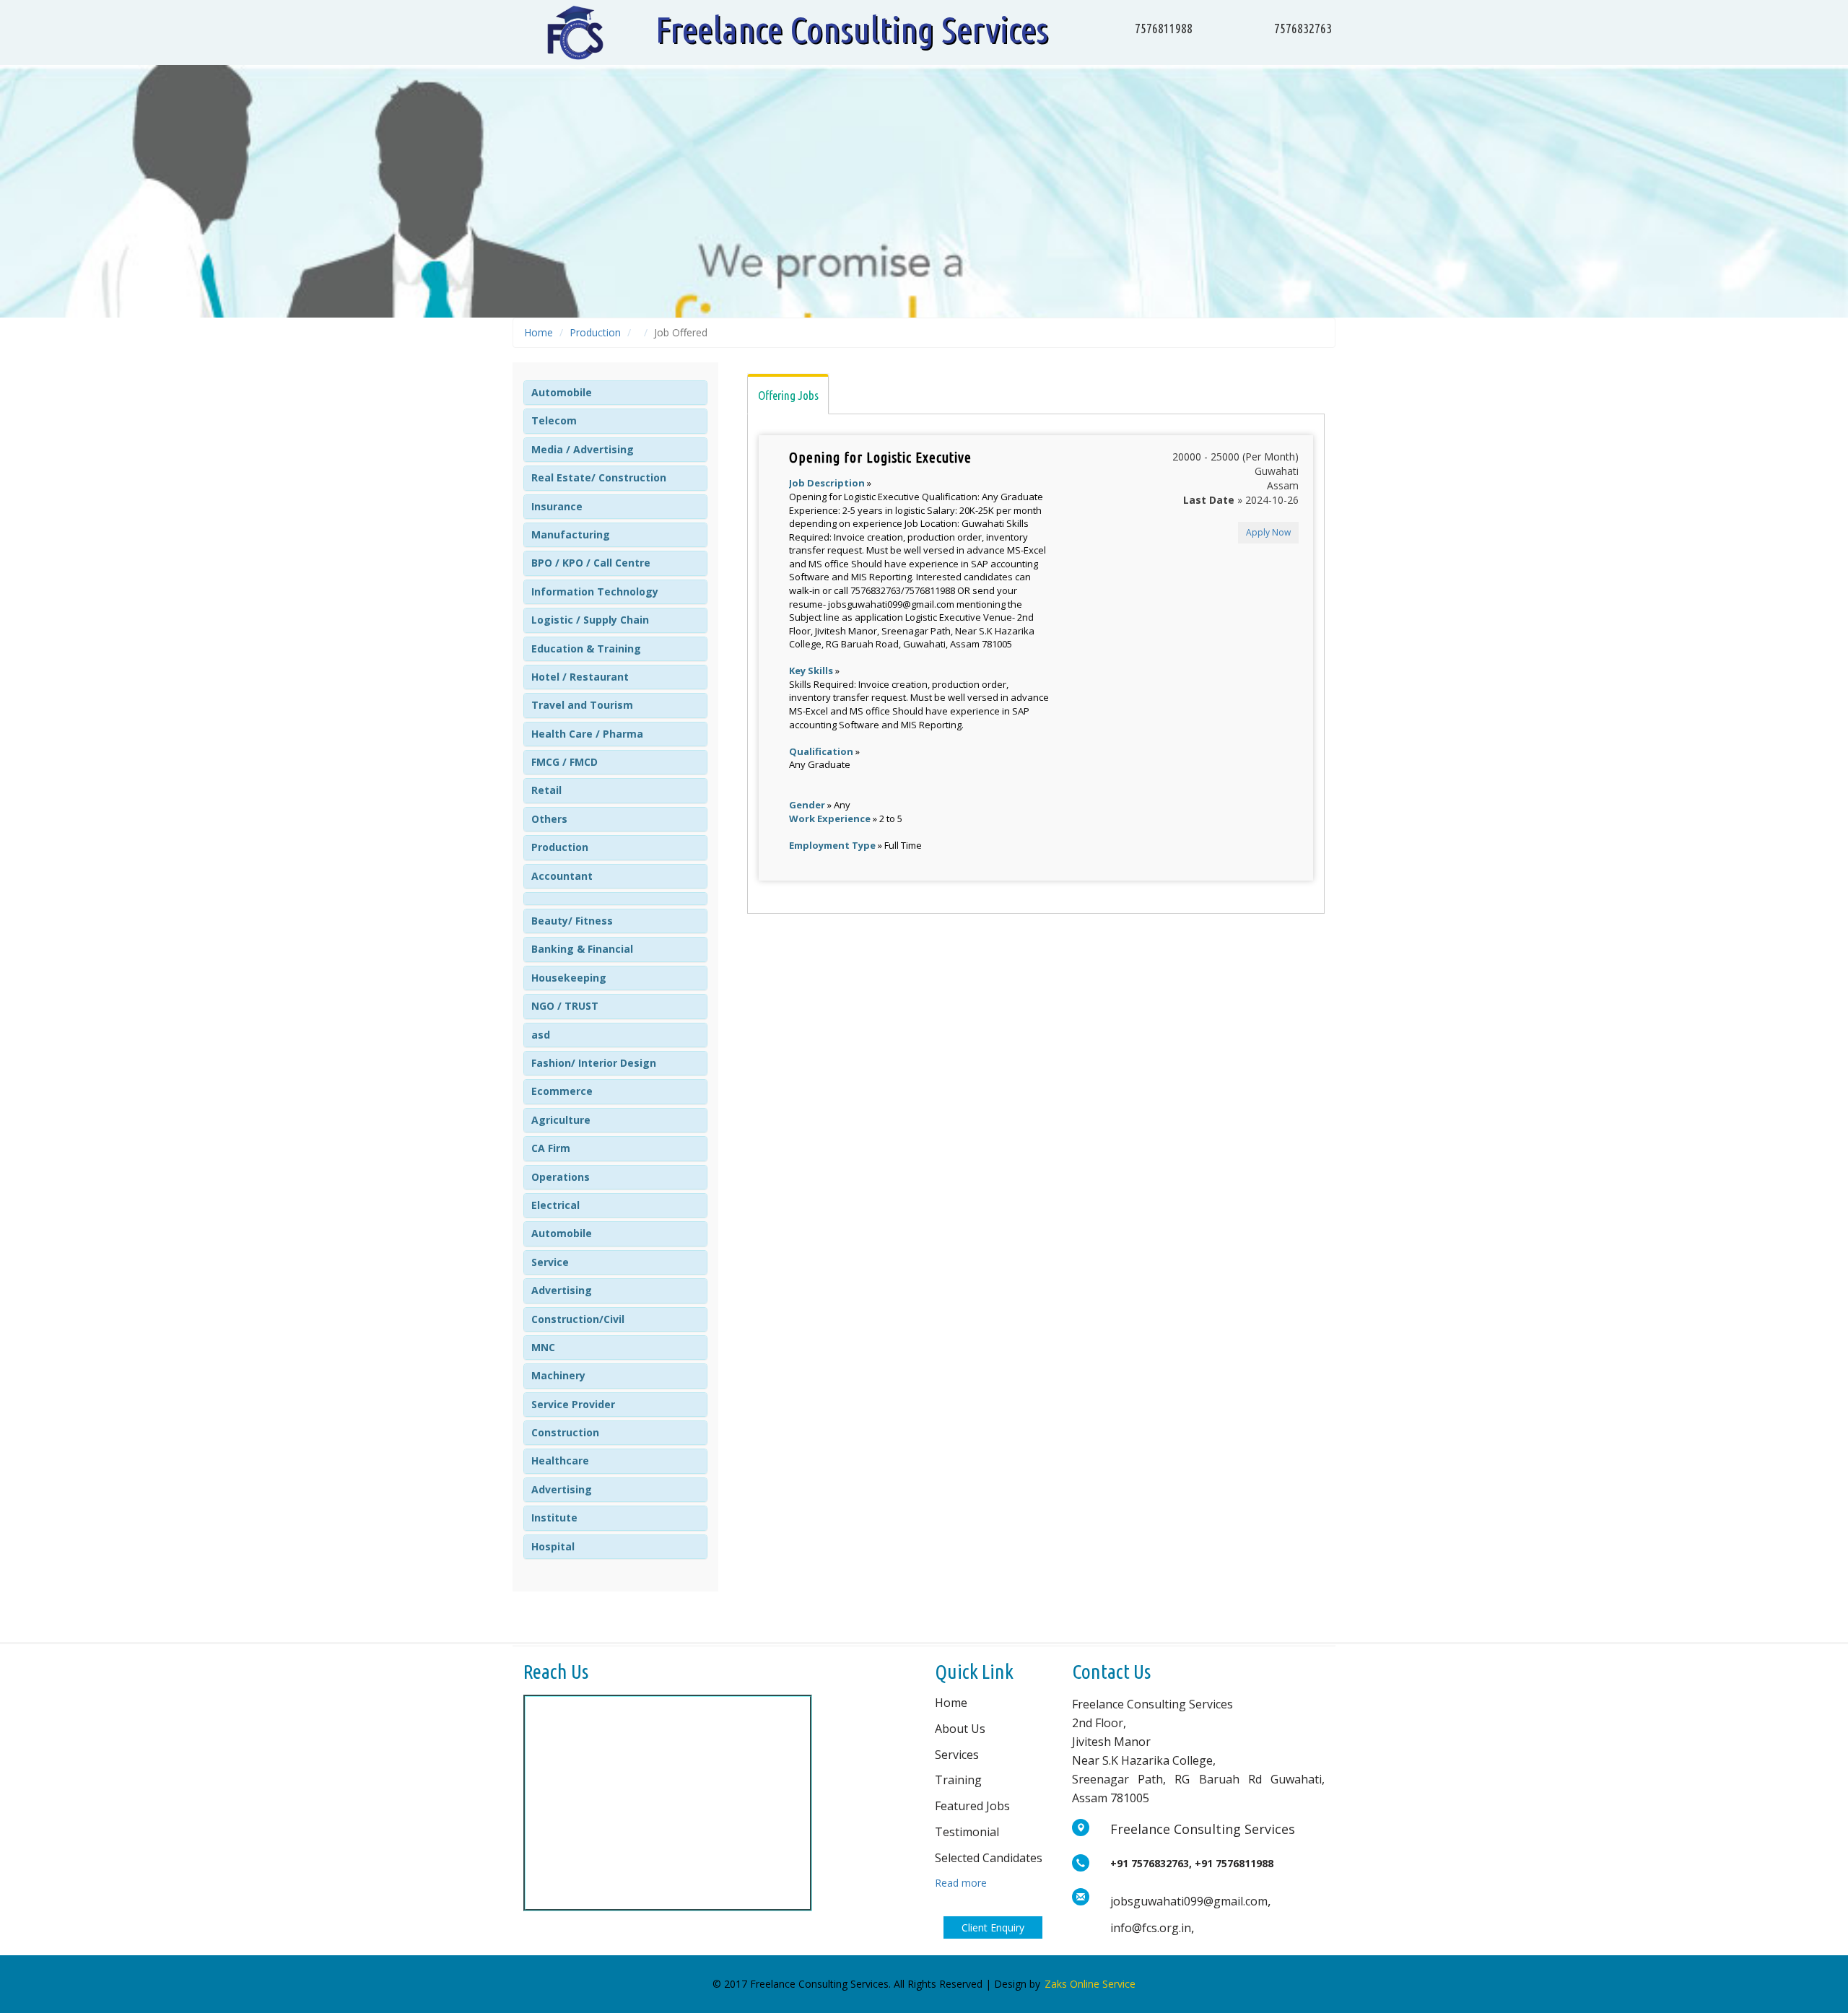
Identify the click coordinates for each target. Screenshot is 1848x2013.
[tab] (615, 393)
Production (595, 332)
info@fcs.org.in (1151, 1928)
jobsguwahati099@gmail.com (1189, 1901)
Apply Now (1268, 532)
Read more (961, 1883)
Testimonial (967, 1832)
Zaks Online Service (1090, 1984)
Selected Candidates (989, 1858)
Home (539, 332)
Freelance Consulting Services (852, 29)
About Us (960, 1729)
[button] (562, 392)
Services (957, 1755)
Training (958, 1780)
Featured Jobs (972, 1806)
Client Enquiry (993, 1927)
